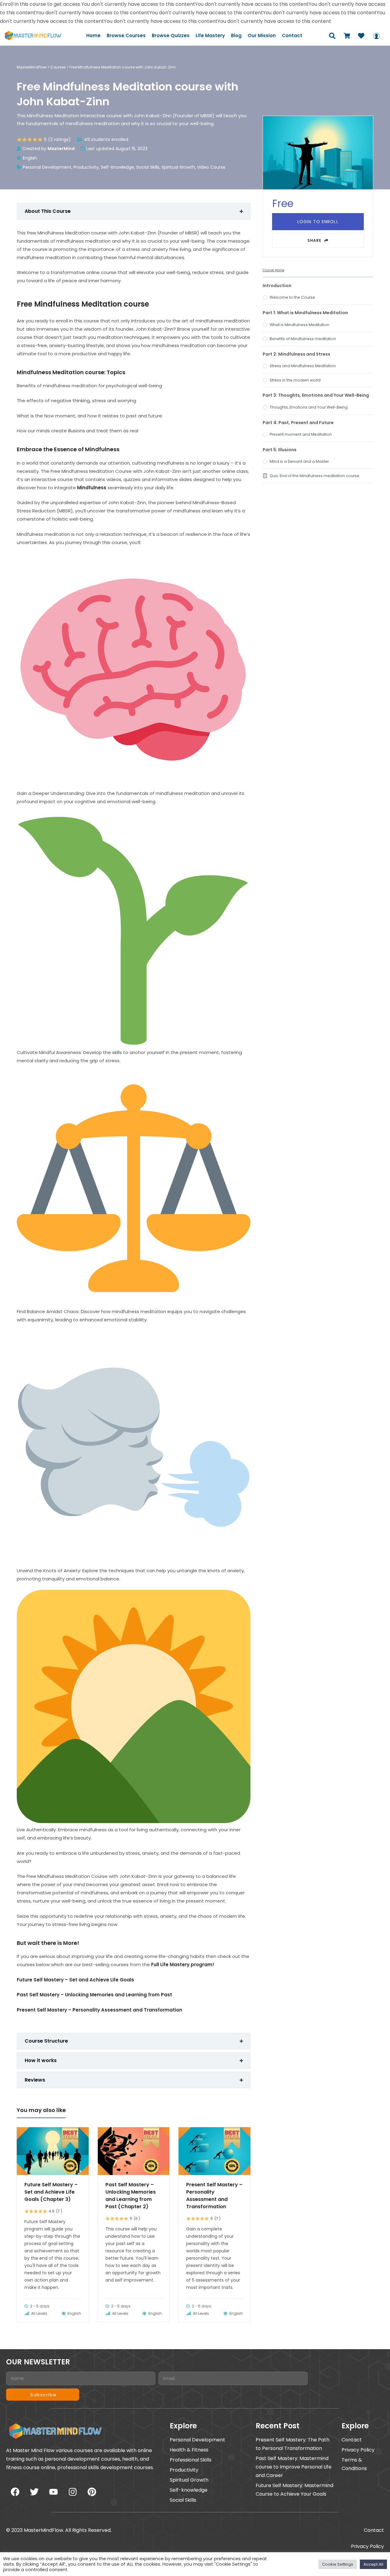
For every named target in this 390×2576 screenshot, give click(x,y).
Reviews (35, 2080)
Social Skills (148, 167)
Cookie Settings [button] (338, 2564)
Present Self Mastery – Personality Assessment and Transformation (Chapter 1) (214, 2196)
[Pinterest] (92, 2492)
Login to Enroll (318, 222)
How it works (41, 2060)
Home (93, 35)
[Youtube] (53, 2492)
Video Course (211, 167)
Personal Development (47, 167)
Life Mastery (210, 35)
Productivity (86, 167)
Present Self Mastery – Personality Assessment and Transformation (99, 2010)
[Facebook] (15, 2492)
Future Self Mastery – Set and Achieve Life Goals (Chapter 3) (51, 2192)
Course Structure (46, 2041)
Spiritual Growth (178, 167)
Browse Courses (126, 35)
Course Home (273, 270)
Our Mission (262, 35)
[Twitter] (34, 2492)
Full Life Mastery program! (183, 1965)
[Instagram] (73, 2492)
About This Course (48, 211)
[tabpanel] (134, 1121)
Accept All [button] (373, 2564)
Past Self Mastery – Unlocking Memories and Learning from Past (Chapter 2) (131, 2196)
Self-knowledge (117, 167)
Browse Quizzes (171, 35)
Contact (292, 35)
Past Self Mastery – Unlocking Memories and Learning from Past (94, 1995)
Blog (236, 35)
